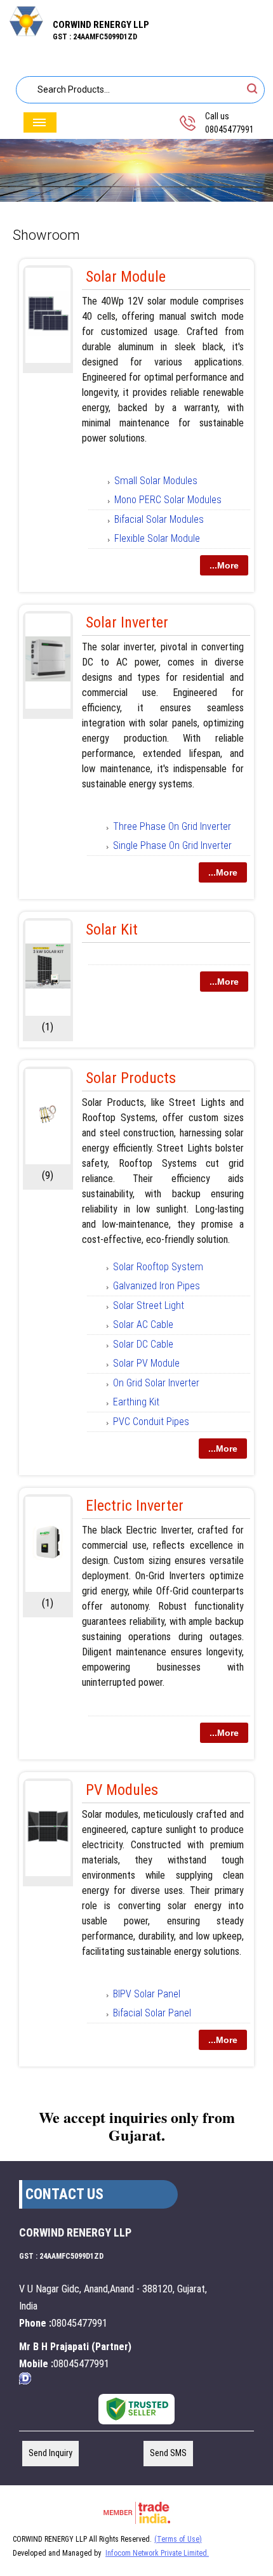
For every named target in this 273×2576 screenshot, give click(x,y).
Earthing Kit (136, 1402)
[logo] (26, 33)
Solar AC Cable (143, 1324)
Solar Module (126, 277)
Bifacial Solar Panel (152, 2013)
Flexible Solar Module (157, 538)
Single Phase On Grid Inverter (172, 845)
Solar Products (131, 1078)
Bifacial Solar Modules (159, 519)
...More (224, 565)
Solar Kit (112, 930)
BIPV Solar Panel (147, 1994)
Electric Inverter (135, 1506)
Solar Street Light (149, 1305)
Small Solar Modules (156, 481)
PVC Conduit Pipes (151, 1422)
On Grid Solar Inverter (156, 1383)
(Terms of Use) (178, 2539)
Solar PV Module (146, 1363)
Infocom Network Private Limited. (157, 2553)
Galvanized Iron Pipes (156, 1286)
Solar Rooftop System (158, 1267)
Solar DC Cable (143, 1344)
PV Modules (122, 1790)
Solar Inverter (127, 622)
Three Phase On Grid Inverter (172, 826)
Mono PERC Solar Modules (168, 500)
